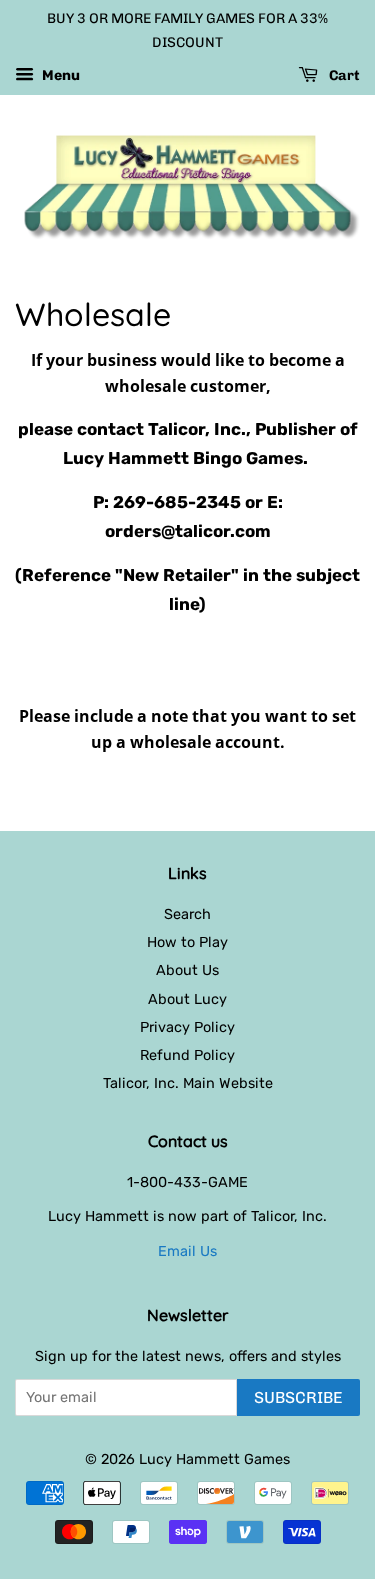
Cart (343, 75)
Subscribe (298, 1397)
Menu (59, 75)
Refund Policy (187, 1055)
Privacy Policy (187, 1027)
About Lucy (187, 999)
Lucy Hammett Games (214, 1459)
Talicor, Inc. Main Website (188, 1083)
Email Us (187, 1251)
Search (187, 914)
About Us (187, 970)
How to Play (187, 942)
